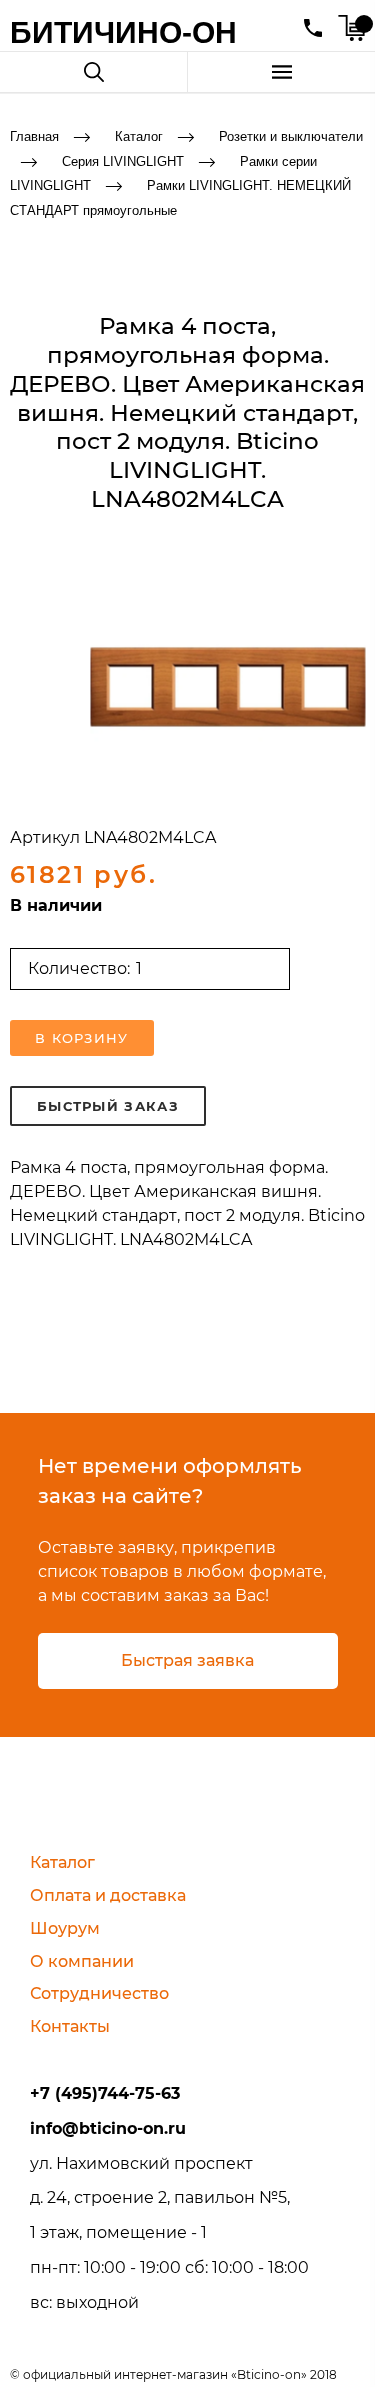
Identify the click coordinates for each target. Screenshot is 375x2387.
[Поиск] (93, 72)
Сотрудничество (99, 1993)
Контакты (70, 2026)
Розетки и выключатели (291, 136)
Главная (34, 136)
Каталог (139, 136)
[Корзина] (351, 28)
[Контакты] (313, 28)
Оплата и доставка (108, 1895)
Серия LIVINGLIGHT (123, 160)
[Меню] (281, 72)
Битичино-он (123, 32)
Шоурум (65, 1928)
